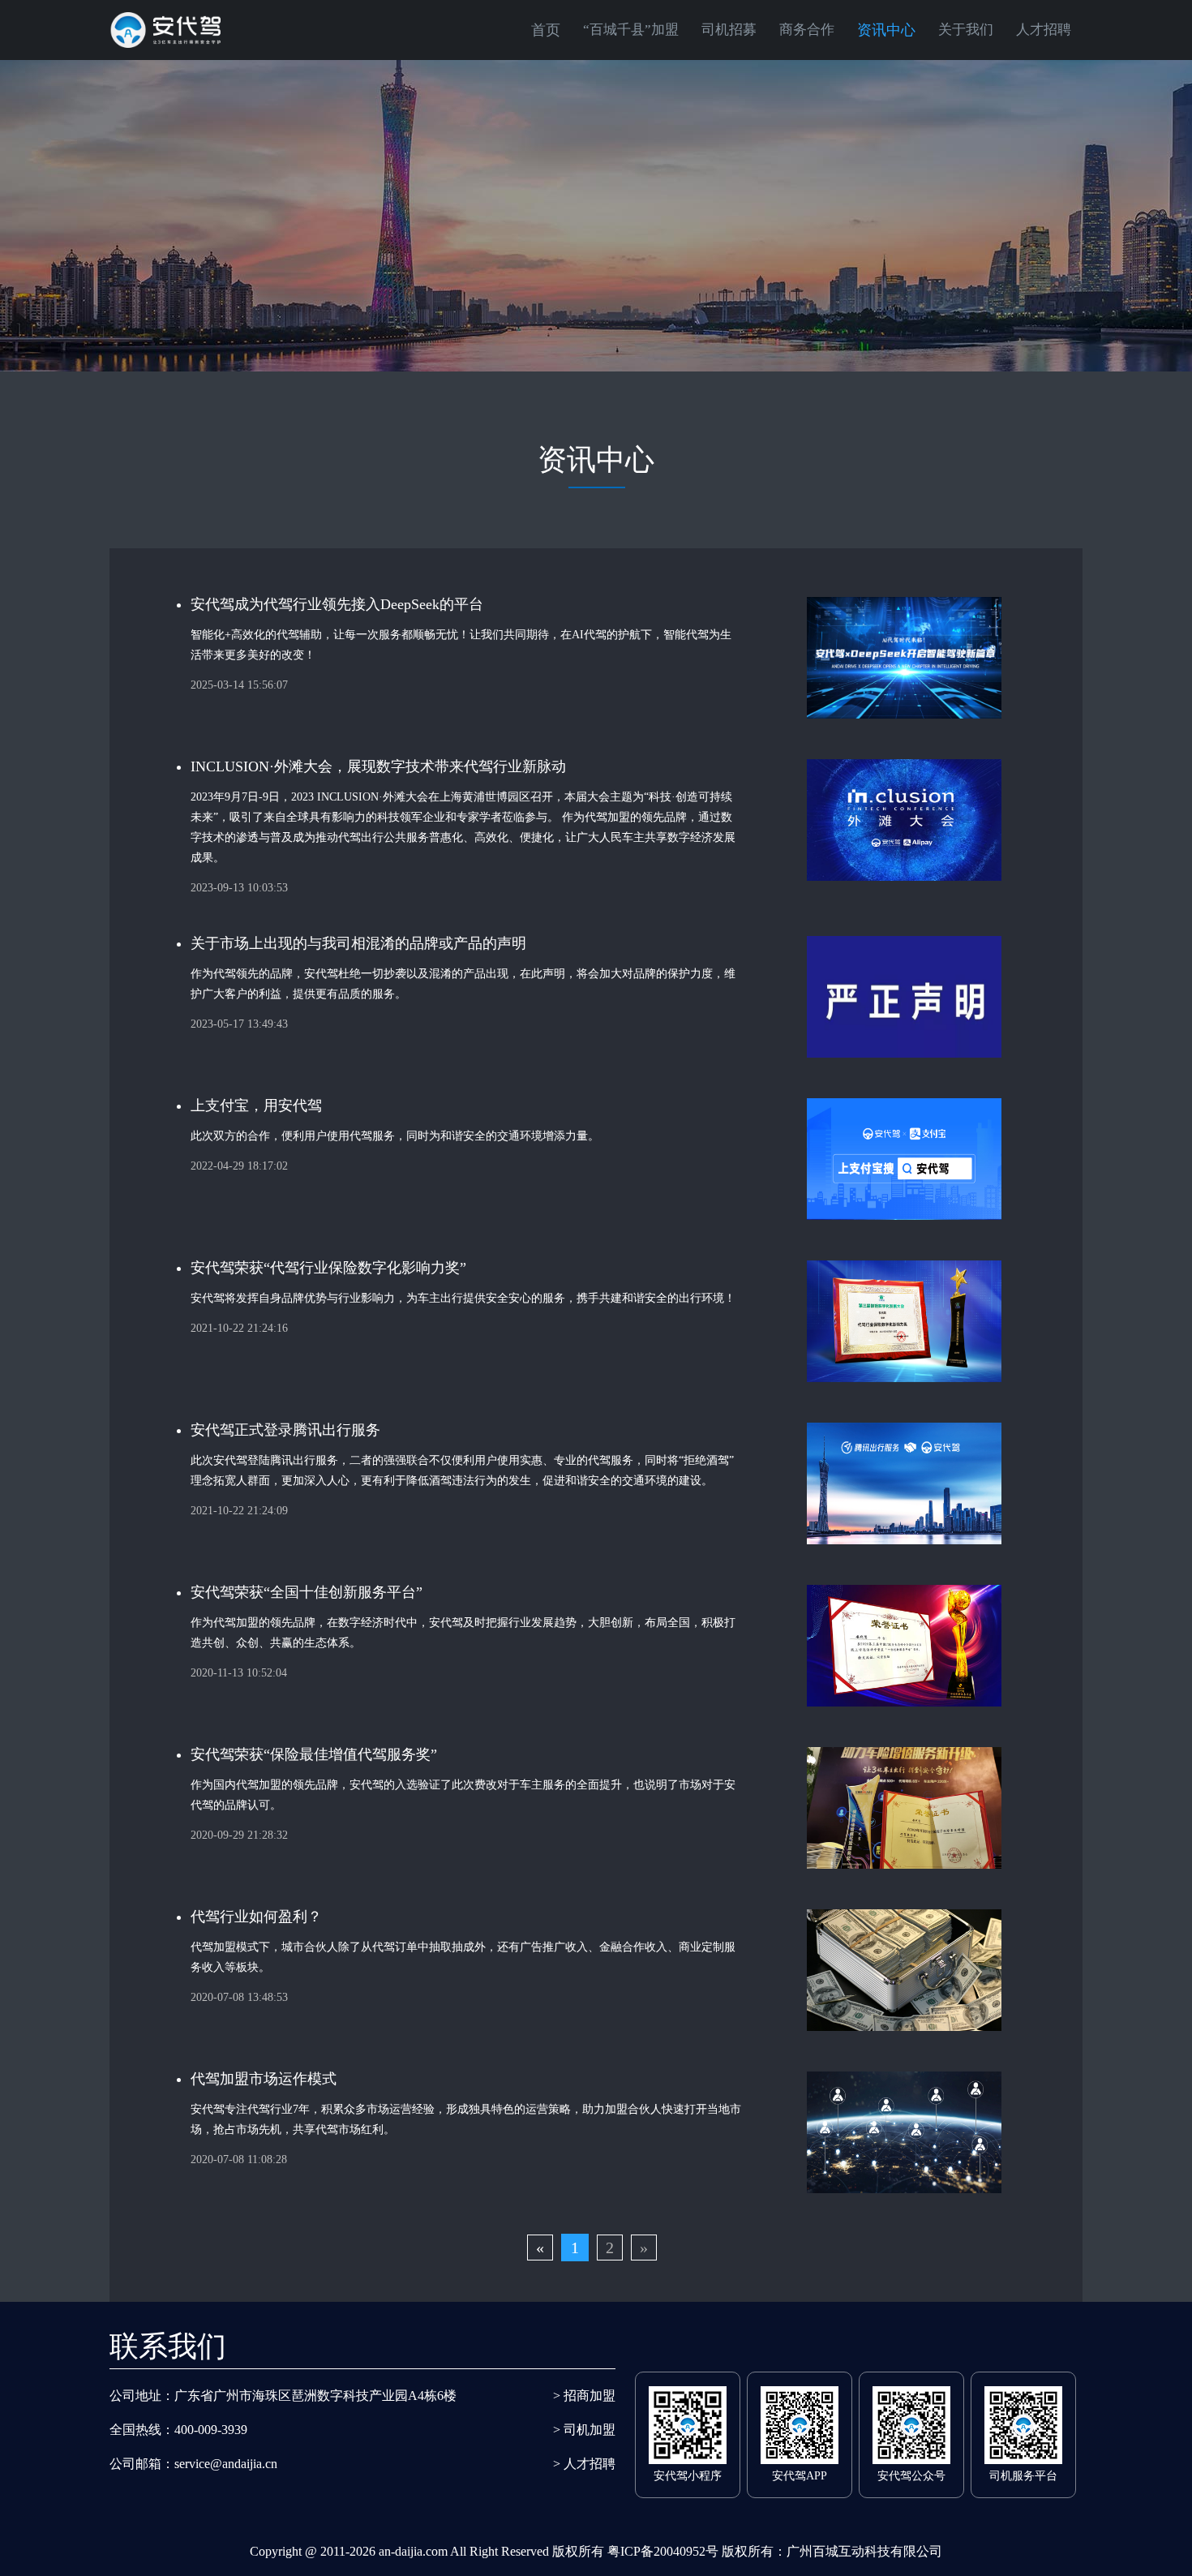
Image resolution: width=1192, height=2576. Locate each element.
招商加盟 (584, 2396)
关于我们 (966, 30)
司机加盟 (584, 2430)
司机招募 (729, 30)
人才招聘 (1044, 30)
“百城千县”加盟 (631, 30)
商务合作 (807, 30)
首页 (546, 30)
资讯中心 (886, 30)
